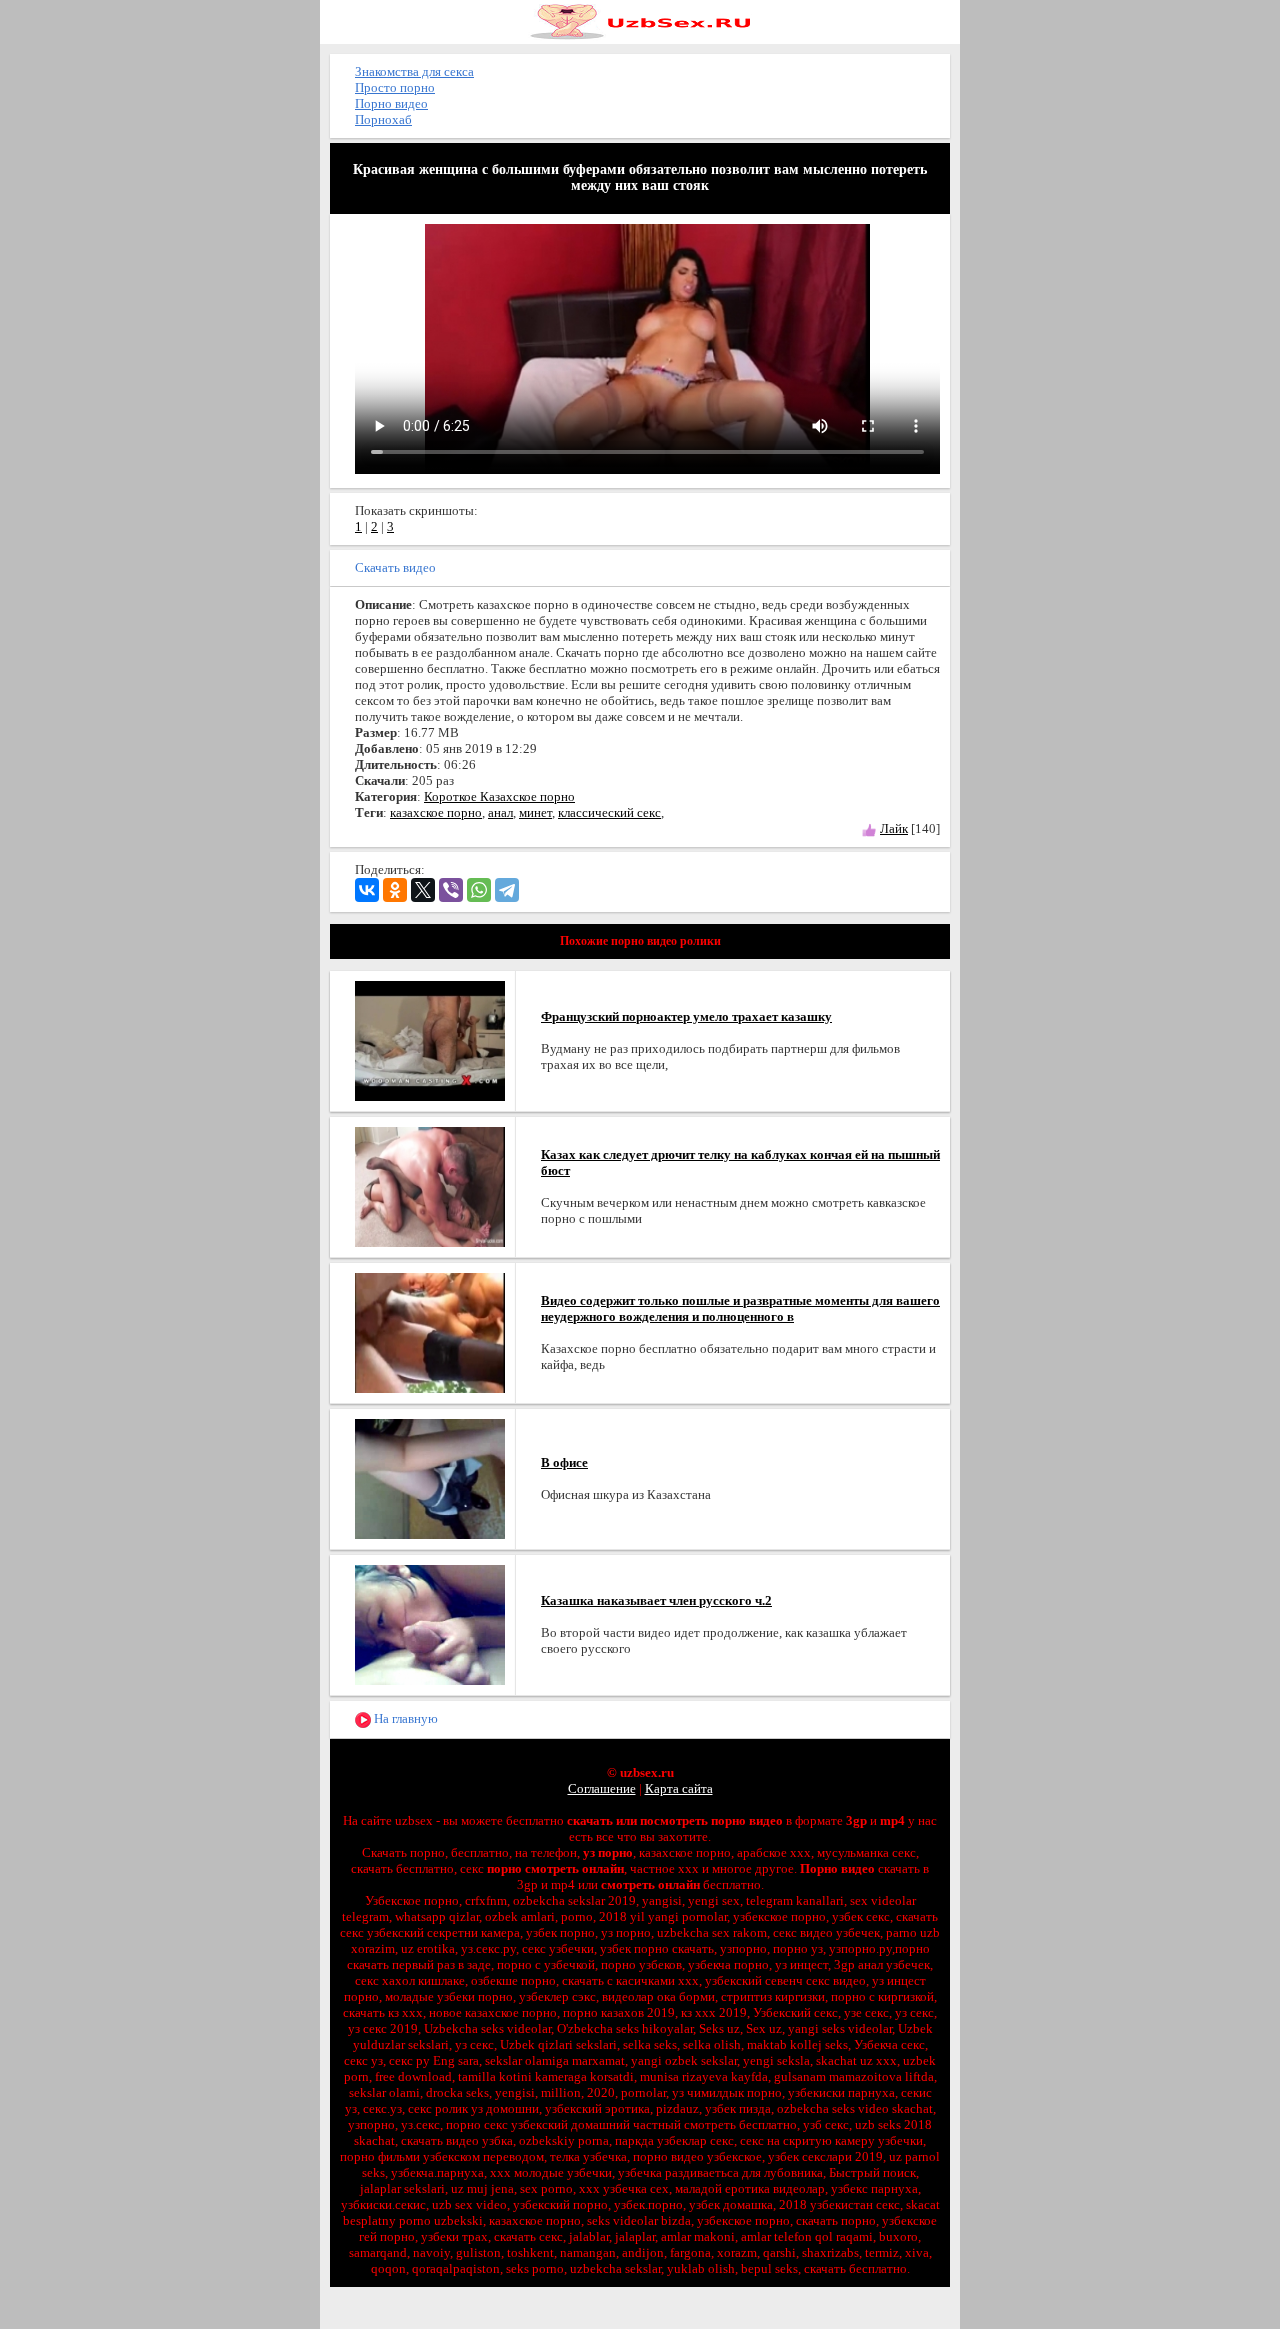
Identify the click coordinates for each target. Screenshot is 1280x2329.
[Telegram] (507, 890)
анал (500, 812)
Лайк (894, 828)
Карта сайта (679, 1788)
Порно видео (391, 103)
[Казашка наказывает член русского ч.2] (430, 1623)
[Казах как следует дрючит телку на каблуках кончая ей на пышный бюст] (430, 1185)
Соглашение (602, 1788)
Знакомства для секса (414, 71)
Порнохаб (383, 119)
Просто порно (395, 87)
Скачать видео (395, 567)
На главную (404, 1718)
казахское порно (436, 812)
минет (535, 812)
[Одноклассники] (395, 890)
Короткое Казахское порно (499, 796)
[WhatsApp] (479, 890)
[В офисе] (430, 1477)
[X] (423, 890)
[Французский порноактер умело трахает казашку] (430, 1039)
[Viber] (451, 890)
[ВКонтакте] (367, 890)
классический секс (609, 812)
